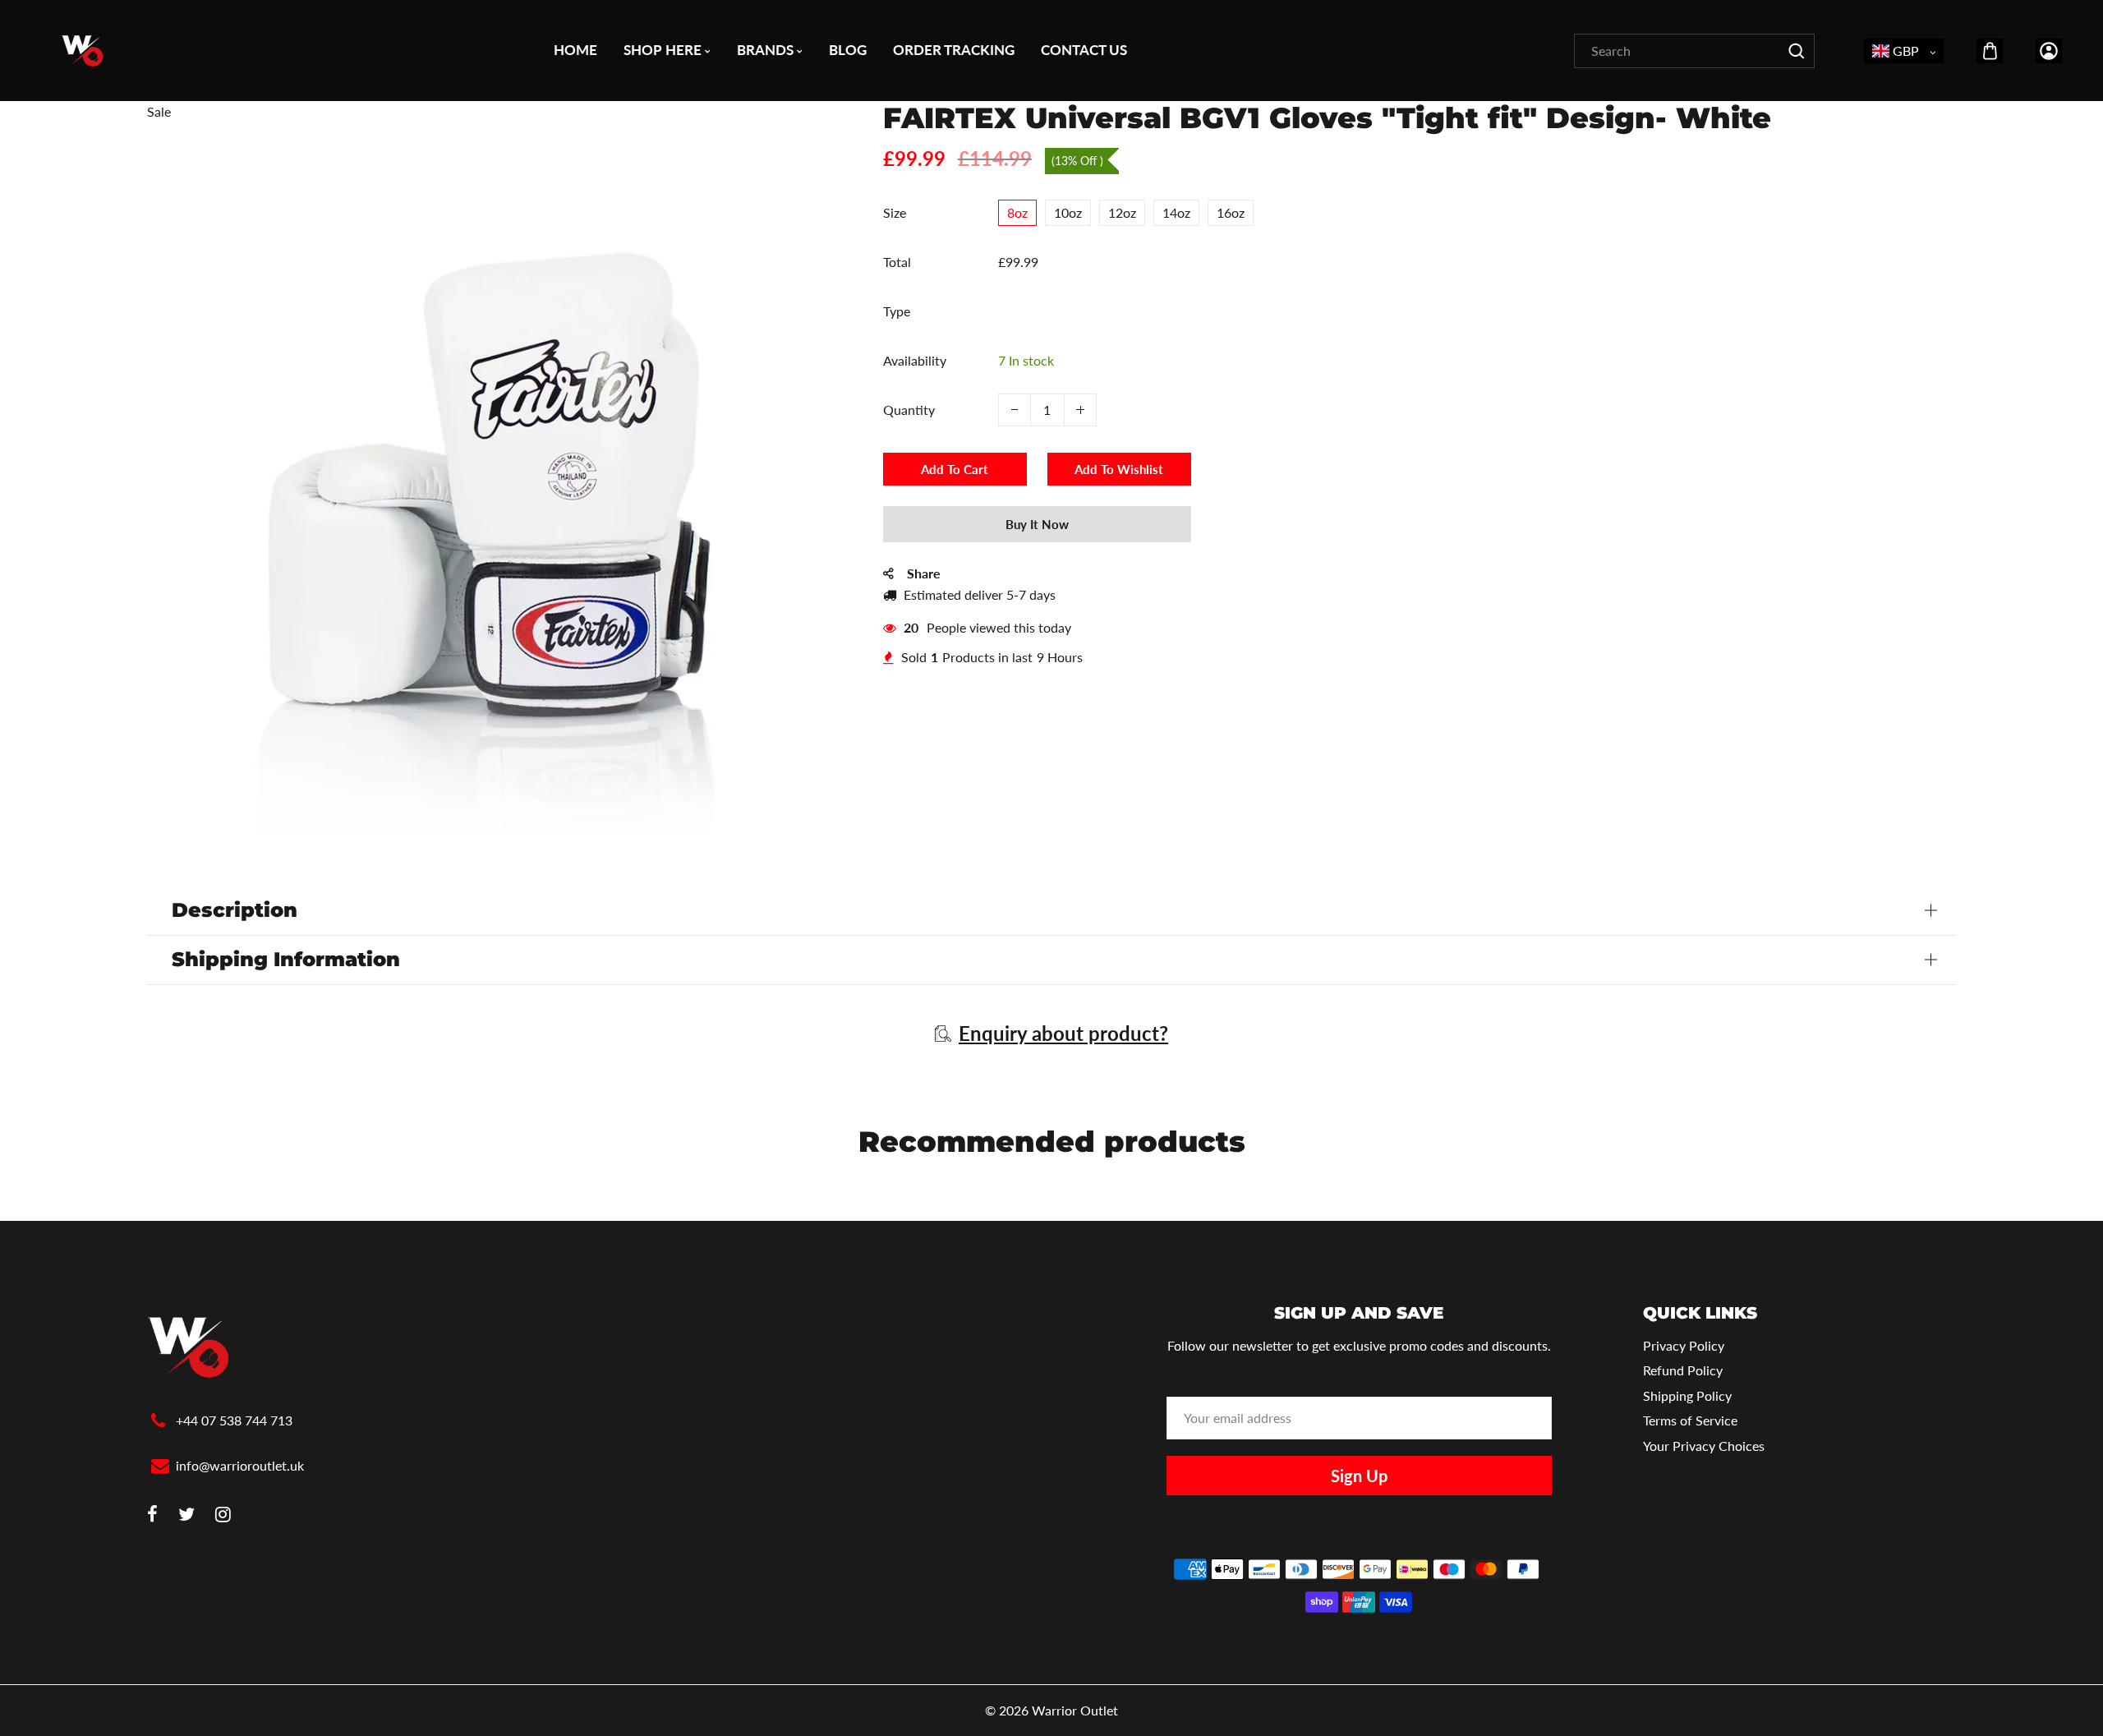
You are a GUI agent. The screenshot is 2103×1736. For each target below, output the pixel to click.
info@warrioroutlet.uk (240, 1465)
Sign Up (1359, 1476)
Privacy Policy (1684, 1345)
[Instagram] (223, 1516)
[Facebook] (152, 1516)
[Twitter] (186, 1516)
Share (924, 573)
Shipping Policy (1687, 1395)
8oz (1017, 212)
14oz (1176, 212)
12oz (1122, 212)
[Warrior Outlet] (82, 49)
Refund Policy (1683, 1370)
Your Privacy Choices (1704, 1446)
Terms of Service (1690, 1420)
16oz (1231, 212)
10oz (1068, 212)
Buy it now (1037, 524)
